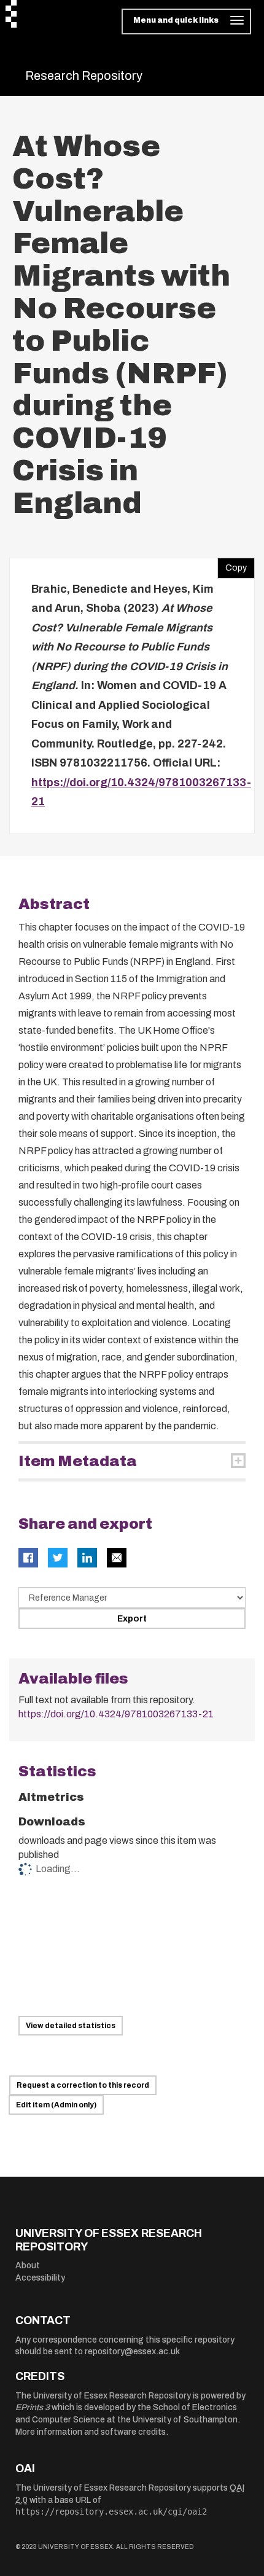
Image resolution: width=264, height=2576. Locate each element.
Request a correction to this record (83, 2085)
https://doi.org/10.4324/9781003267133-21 (116, 1714)
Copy (232, 565)
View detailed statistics (71, 2026)
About (28, 2266)
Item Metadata (78, 1461)
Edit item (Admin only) (56, 2105)
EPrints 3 (33, 2407)
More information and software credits (91, 2432)
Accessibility (40, 2278)
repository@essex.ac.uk (132, 2352)
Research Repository (84, 76)
